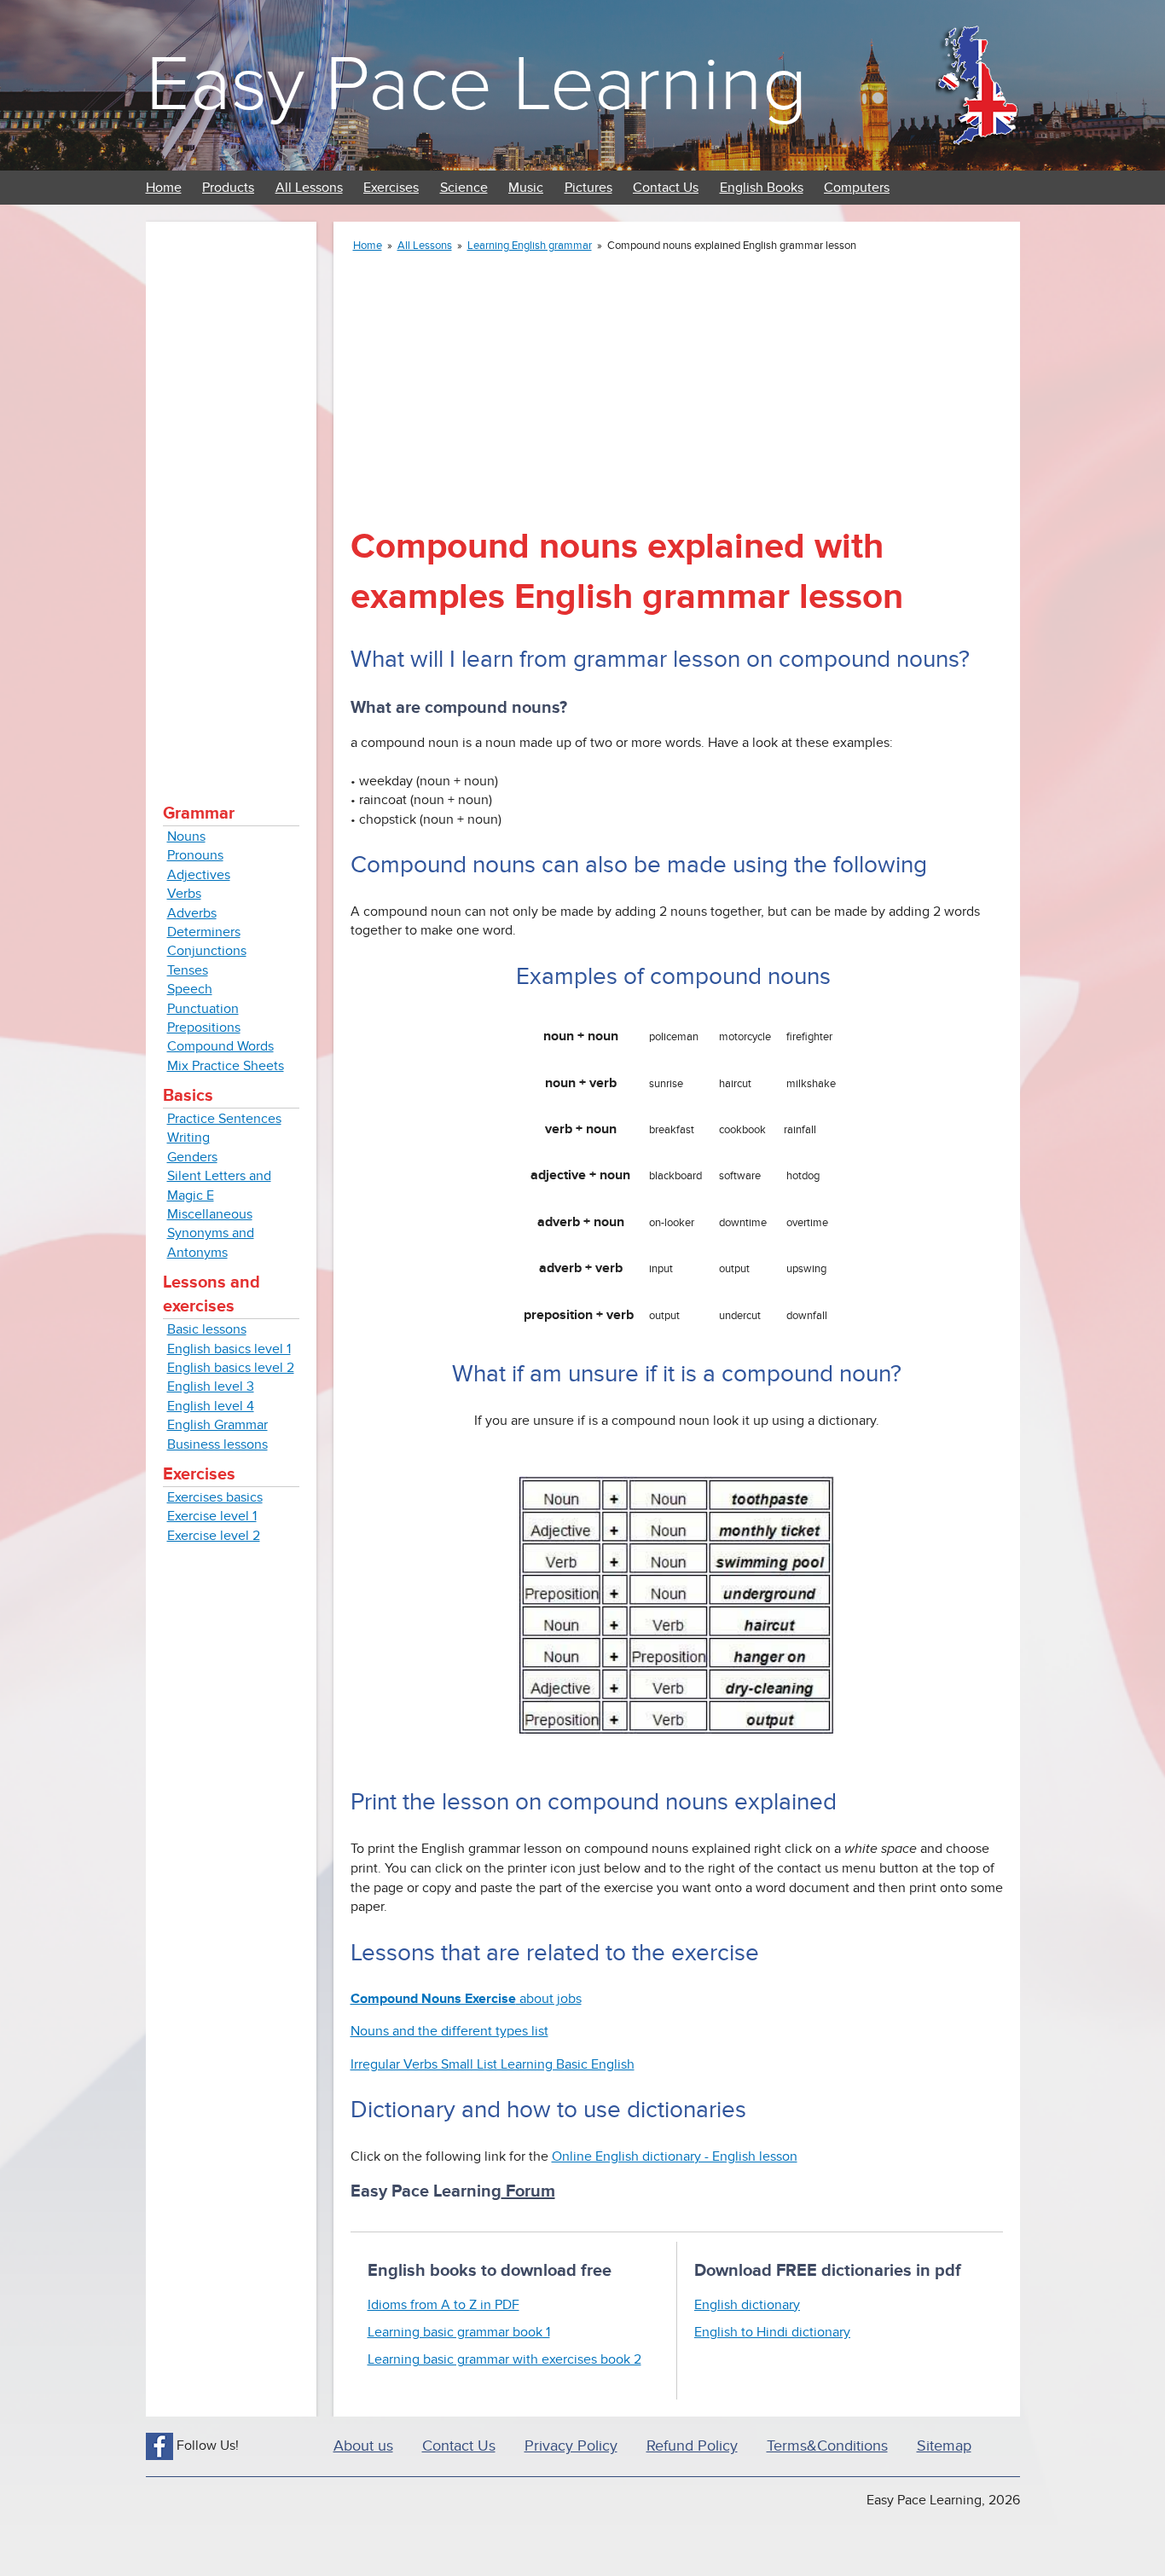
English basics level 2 (231, 1368)
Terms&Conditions (827, 2446)
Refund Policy (692, 2446)
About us (363, 2446)
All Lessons (309, 188)
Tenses (188, 970)
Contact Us (666, 188)
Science (464, 188)
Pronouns (195, 855)
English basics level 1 (229, 1349)
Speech (190, 989)
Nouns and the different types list (449, 2031)
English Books (762, 188)
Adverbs (192, 913)
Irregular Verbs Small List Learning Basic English (493, 2064)
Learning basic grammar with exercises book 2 (504, 2359)
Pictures (588, 188)
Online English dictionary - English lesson (675, 2156)
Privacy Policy (571, 2446)
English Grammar (217, 1425)
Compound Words (220, 1046)
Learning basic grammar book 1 (459, 2332)
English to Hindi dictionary (772, 2332)
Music (526, 188)
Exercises (391, 188)
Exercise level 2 (214, 1536)
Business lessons (217, 1444)
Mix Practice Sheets (226, 1066)
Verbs (184, 894)
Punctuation (203, 1009)
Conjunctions (207, 951)
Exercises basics (215, 1497)
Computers (857, 188)
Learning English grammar (530, 246)
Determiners (204, 932)
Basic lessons (207, 1329)
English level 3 (211, 1386)
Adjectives (199, 875)
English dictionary (747, 2305)
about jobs (466, 1999)
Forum (528, 2191)
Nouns (186, 836)
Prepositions (204, 1028)
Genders (192, 1157)
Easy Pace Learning (476, 85)
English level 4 (211, 1406)
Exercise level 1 (212, 1516)
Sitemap (944, 2446)
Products (228, 188)
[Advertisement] (231, 495)
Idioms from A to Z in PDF (443, 2305)
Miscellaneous (210, 1214)
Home (164, 188)
